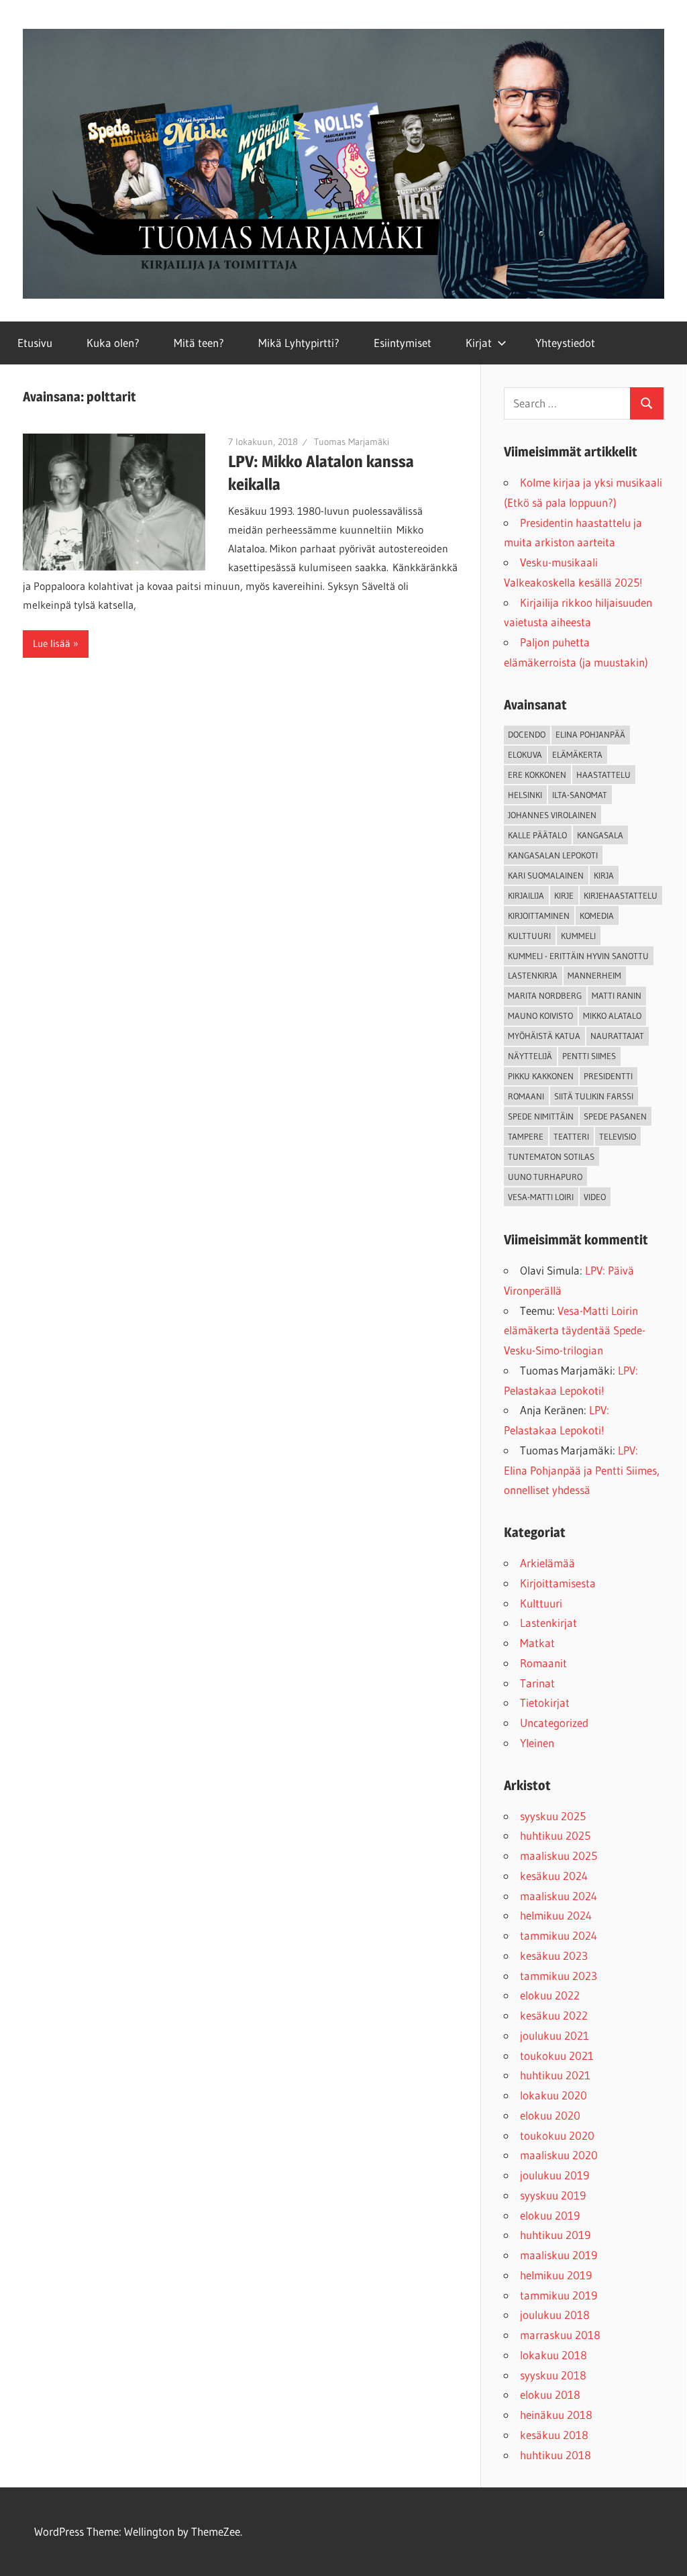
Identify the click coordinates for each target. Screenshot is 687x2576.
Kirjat (479, 343)
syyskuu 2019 (553, 2195)
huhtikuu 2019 (555, 2235)
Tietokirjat (545, 1702)
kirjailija (526, 895)
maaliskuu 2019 (559, 2255)
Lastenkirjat (548, 1623)
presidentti (608, 1076)
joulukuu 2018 (555, 2315)
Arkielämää (547, 1563)
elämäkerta (577, 754)
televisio (618, 1136)
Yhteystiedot (565, 343)
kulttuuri (529, 936)
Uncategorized (554, 1723)
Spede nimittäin (541, 1116)
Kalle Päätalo (537, 835)
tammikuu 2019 (559, 2295)
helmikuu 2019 (556, 2275)
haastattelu (603, 775)
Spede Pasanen (615, 1116)
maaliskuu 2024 (559, 1896)
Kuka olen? (113, 343)
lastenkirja (533, 975)
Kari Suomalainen (546, 875)
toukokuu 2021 (557, 2055)
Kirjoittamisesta (558, 1583)
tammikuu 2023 (559, 1976)
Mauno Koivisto (540, 1015)
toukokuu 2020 (557, 2135)
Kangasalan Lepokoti (553, 855)
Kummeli (578, 936)
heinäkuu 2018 (556, 2415)
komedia (597, 915)
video (595, 1197)
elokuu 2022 (550, 1995)
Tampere (526, 1136)
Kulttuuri (541, 1603)
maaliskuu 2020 (559, 2155)
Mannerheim (594, 975)
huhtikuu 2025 (555, 1835)
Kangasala (600, 835)
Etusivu (35, 343)
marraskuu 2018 (560, 2335)
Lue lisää (52, 643)
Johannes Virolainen (552, 815)
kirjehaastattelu (621, 895)
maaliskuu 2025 (559, 1855)
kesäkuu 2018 (554, 2435)
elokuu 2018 (550, 2394)
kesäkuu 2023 (554, 1955)
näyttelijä (530, 1056)
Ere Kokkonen (537, 775)
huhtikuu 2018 (556, 2455)
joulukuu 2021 (554, 2035)
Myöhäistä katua (544, 1036)
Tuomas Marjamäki (352, 442)
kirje (564, 895)
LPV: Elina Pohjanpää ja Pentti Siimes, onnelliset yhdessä (582, 1470)
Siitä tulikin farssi (594, 1096)
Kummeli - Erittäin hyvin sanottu (578, 956)
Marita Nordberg (545, 995)
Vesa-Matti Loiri (541, 1197)
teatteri (571, 1136)
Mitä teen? (199, 343)
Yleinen (537, 1743)
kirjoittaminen (539, 915)
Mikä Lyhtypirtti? (299, 343)
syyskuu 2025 (553, 1816)
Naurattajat (617, 1036)
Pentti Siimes (589, 1056)
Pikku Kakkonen (541, 1076)
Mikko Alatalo (612, 1015)
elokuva (525, 754)
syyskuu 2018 (553, 2375)
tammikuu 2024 (559, 1935)
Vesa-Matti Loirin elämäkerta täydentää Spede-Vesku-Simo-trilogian (575, 1331)
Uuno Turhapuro (545, 1177)
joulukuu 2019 (554, 2175)
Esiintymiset (403, 343)
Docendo (527, 734)
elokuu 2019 (550, 2215)
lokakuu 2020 (553, 2095)
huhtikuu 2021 (555, 2075)
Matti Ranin (617, 995)
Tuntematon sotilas (551, 1156)
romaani (526, 1096)
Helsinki (525, 795)
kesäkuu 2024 (554, 1876)
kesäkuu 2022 (554, 2015)
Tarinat (537, 1683)
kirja (604, 875)
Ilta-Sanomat (580, 795)
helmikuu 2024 (556, 1915)
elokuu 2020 (550, 2115)
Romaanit (543, 1663)
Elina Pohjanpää (590, 734)
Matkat (537, 1643)
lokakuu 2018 (553, 2355)
